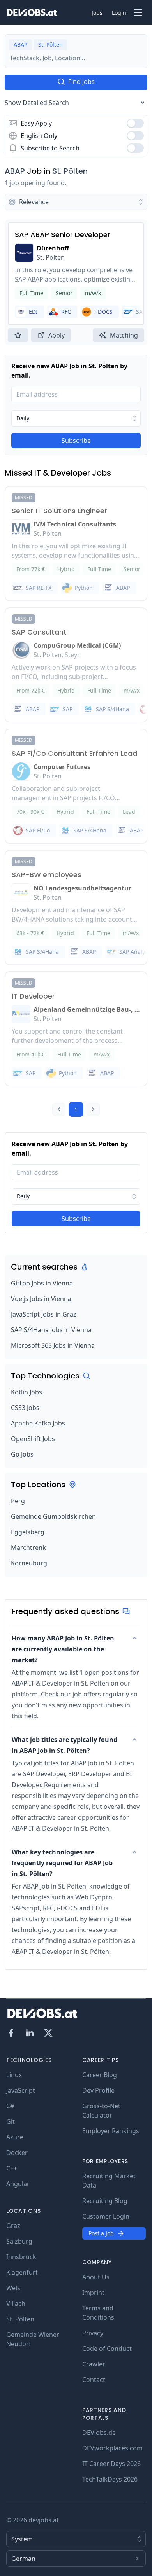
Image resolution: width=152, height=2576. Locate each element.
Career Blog (100, 2075)
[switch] (135, 123)
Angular (18, 2184)
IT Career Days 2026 (111, 2464)
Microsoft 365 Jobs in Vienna (53, 1345)
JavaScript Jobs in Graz (44, 1314)
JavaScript (21, 2090)
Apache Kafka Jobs (38, 1423)
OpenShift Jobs (33, 1439)
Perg (18, 1501)
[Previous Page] (59, 1109)
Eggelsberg (28, 1532)
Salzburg (19, 2241)
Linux (14, 2075)
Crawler (94, 2364)
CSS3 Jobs (25, 1408)
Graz (13, 2226)
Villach (16, 2303)
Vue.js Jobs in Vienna (41, 1299)
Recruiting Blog (105, 2201)
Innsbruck (21, 2257)
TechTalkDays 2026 (110, 2479)
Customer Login (106, 2216)
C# (10, 2106)
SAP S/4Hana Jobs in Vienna (51, 1330)
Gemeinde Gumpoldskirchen (53, 1516)
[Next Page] (93, 1109)
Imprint (93, 2293)
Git (11, 2121)
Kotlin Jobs (27, 1392)
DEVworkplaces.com (112, 2448)
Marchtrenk (28, 1548)
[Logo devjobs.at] (32, 12)
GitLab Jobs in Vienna (42, 1283)
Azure (15, 2137)
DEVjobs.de (99, 2433)
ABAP (15, 171)
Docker (17, 2153)
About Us (96, 2277)
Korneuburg (29, 1563)
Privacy (93, 2333)
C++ (12, 2168)
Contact (94, 2380)
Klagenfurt (22, 2272)
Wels (13, 2288)
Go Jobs (22, 1454)
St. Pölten (70, 171)
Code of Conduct (107, 2349)
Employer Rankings (111, 2131)
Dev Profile (98, 2090)
